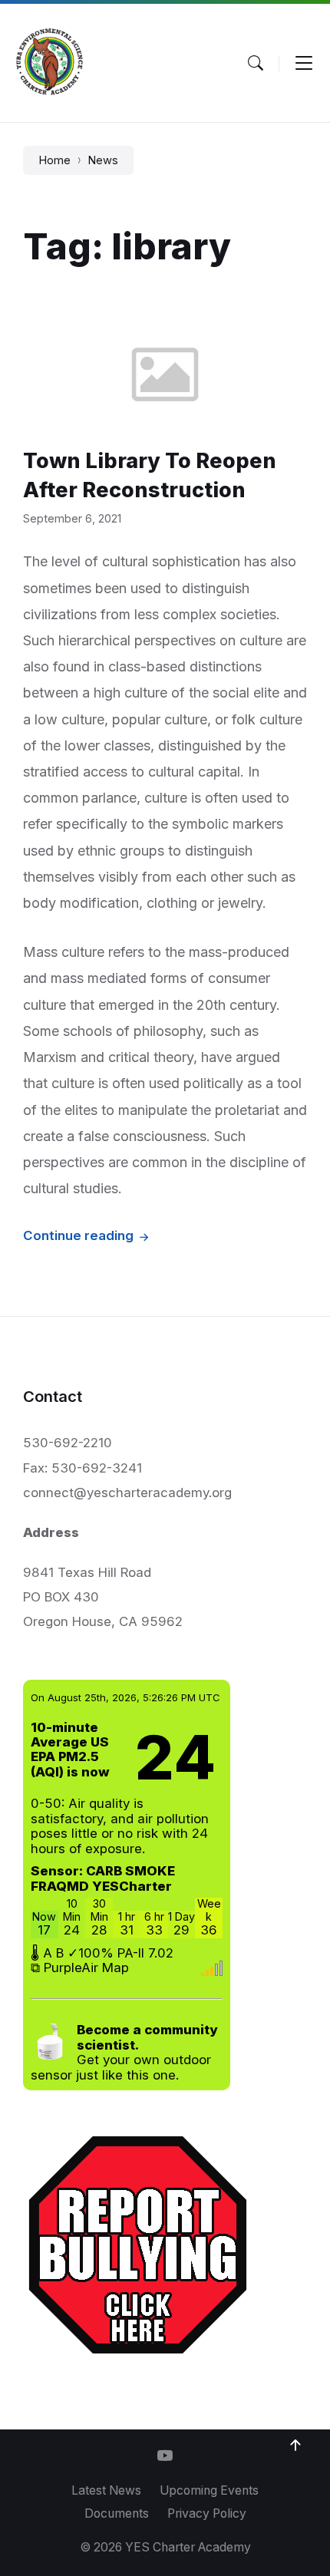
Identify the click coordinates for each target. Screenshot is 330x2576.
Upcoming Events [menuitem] (209, 2490)
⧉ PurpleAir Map (80, 1967)
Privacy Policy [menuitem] (207, 2513)
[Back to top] (295, 2446)
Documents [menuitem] (117, 2513)
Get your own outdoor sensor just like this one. (124, 2052)
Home (54, 160)
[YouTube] (165, 2457)
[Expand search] (256, 63)
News (103, 160)
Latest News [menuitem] (106, 2490)
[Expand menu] (304, 63)
